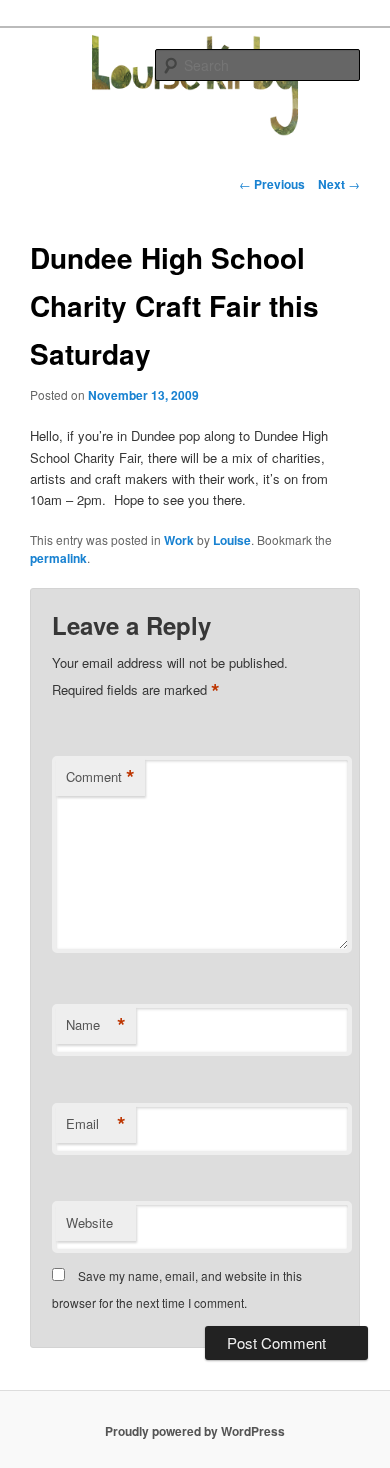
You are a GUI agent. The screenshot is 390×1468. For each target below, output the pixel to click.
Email (96, 1124)
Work (179, 540)
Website (89, 1222)
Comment (100, 777)
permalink (58, 558)
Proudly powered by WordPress (195, 1431)
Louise (232, 540)
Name (96, 1025)
